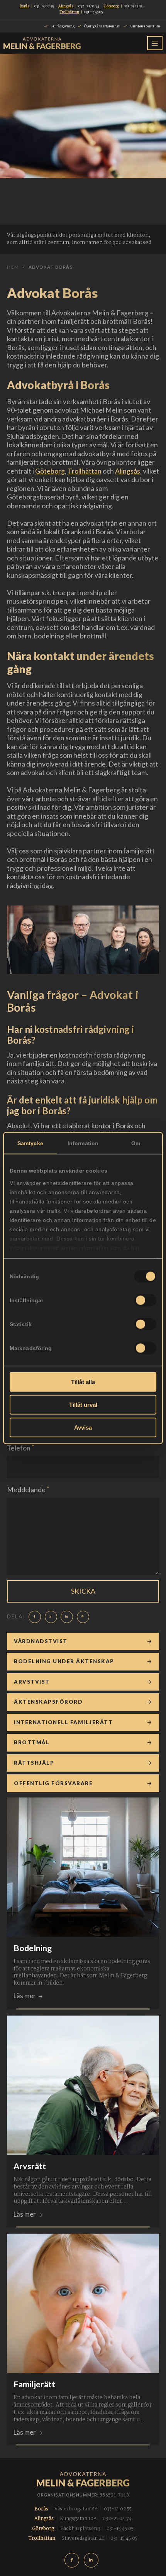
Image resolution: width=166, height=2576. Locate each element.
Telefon (20, 1448)
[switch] (145, 1300)
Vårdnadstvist (41, 1641)
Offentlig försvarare (53, 1783)
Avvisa (83, 1427)
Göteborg (50, 471)
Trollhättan (85, 471)
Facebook (73, 2560)
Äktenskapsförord (48, 1702)
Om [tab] (136, 1143)
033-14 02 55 (44, 6)
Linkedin (93, 2560)
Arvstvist (32, 1682)
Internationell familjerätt (63, 1722)
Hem (13, 267)
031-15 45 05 (133, 6)
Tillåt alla (83, 1382)
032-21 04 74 (89, 6)
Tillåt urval (83, 1404)
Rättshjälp (34, 1763)
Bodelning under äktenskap (64, 1661)
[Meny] (155, 43)
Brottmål (32, 1742)
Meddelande (28, 1489)
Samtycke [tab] (30, 1143)
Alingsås (128, 471)
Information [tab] (83, 1143)
